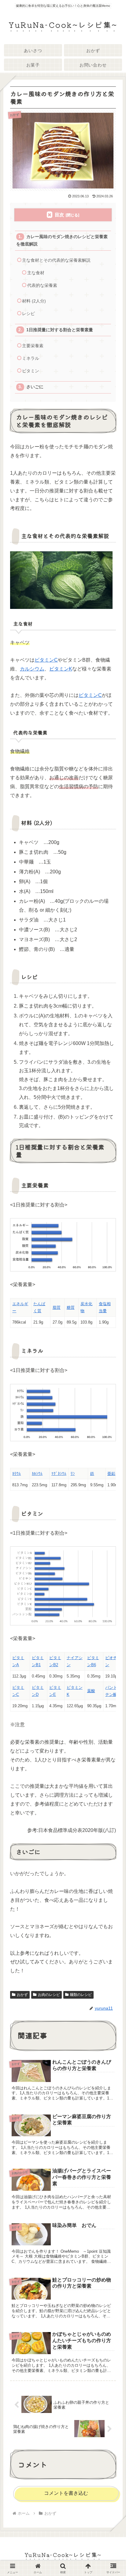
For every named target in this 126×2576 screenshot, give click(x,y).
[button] (112, 1475)
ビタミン (31, 371)
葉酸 (91, 1691)
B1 (38, 1665)
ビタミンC (46, 660)
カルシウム (32, 669)
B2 (56, 1665)
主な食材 (36, 273)
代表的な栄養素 (42, 285)
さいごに (35, 387)
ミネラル (31, 358)
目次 (59, 215)
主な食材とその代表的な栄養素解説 (56, 260)
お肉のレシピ (49, 1995)
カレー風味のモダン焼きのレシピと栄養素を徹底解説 (62, 240)
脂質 (57, 1307)
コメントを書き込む (66, 2493)
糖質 (71, 1307)
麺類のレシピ (81, 1995)
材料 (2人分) (34, 301)
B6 (94, 1665)
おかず (22, 1995)
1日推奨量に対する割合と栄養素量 (60, 330)
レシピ (28, 314)
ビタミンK (61, 669)
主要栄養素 (33, 346)
